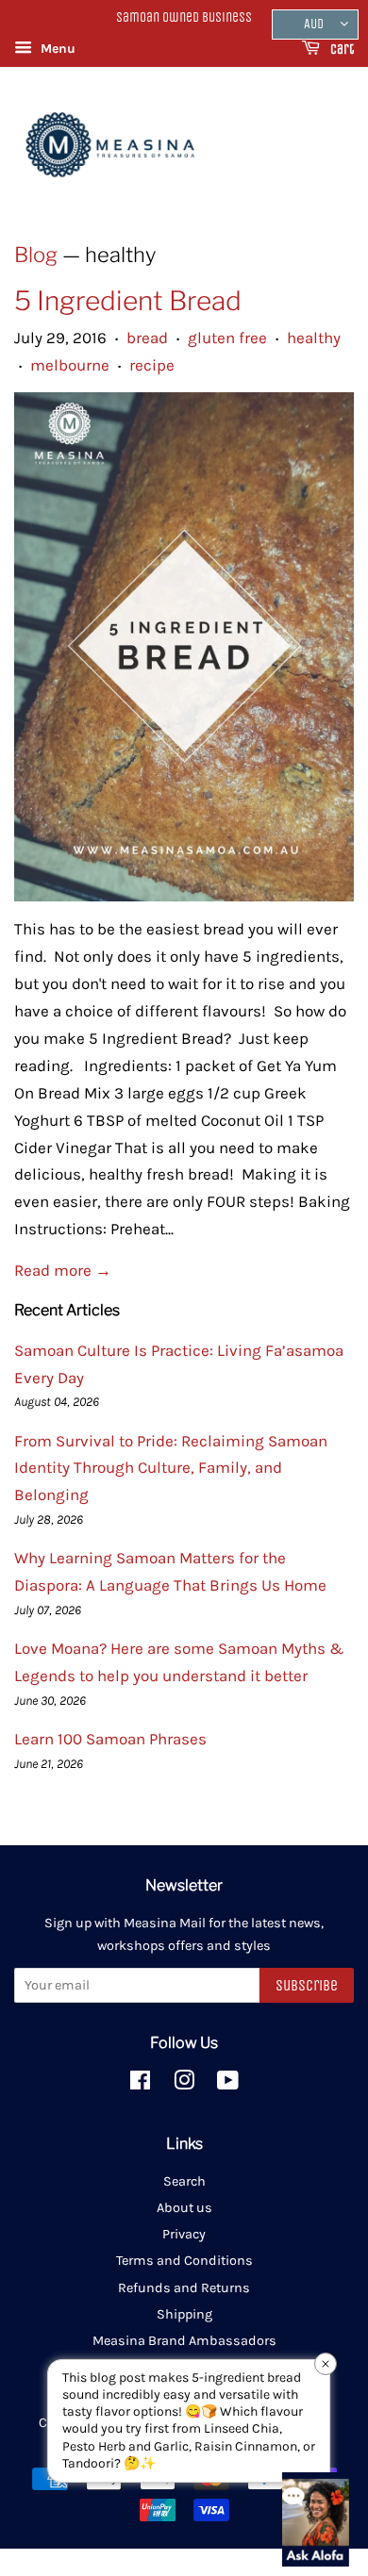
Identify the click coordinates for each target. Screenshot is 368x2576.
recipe (152, 365)
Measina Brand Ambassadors (184, 2341)
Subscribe (307, 1985)
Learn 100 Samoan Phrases (110, 1739)
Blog (36, 255)
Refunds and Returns (184, 2288)
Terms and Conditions (184, 2261)
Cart (341, 50)
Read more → (63, 1270)
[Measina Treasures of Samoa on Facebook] (140, 2084)
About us (184, 2208)
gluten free (227, 338)
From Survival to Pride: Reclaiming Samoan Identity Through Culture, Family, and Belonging (171, 1468)
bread (147, 338)
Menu (56, 49)
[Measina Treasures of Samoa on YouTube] (228, 2084)
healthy (314, 338)
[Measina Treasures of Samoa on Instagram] (184, 2084)
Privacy (184, 2234)
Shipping (184, 2314)
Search (184, 2181)
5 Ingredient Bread (128, 301)
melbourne (70, 365)
